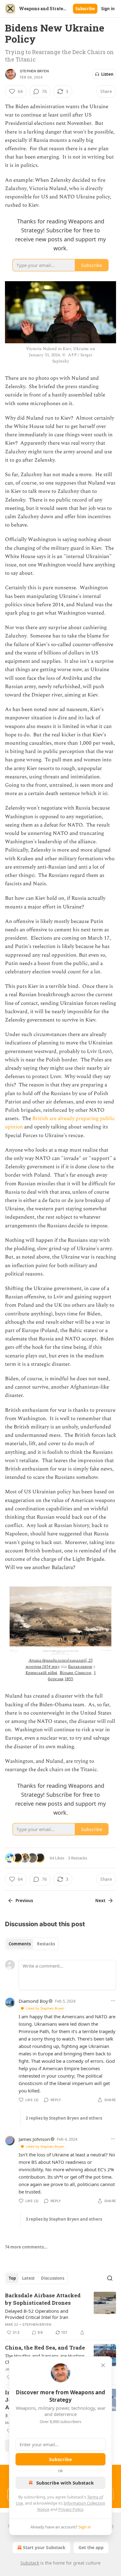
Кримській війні (41, 1673)
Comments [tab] (20, 1944)
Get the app (91, 2547)
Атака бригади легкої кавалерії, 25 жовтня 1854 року (59, 1663)
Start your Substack (44, 2547)
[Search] (110, 2278)
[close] (103, 2365)
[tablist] (32, 1944)
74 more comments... (26, 2247)
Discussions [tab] (53, 2278)
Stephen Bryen (34, 71)
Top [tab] (12, 2278)
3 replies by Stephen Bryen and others (64, 2219)
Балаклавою (80, 1667)
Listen (107, 74)
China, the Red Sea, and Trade (45, 2348)
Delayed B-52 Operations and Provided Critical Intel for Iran (37, 2314)
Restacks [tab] (46, 1944)
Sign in (108, 9)
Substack (30, 2563)
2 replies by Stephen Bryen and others (64, 2118)
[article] (60, 2314)
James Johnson (34, 2139)
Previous (24, 1901)
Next (100, 1901)
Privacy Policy (71, 2509)
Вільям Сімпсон (75, 1673)
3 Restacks (78, 1858)
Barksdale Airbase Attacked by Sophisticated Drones (43, 2299)
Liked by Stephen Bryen (45, 2008)
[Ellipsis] (113, 2001)
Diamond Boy (33, 2001)
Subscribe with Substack (65, 2483)
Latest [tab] (28, 2278)
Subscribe (85, 9)
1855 (69, 1679)
